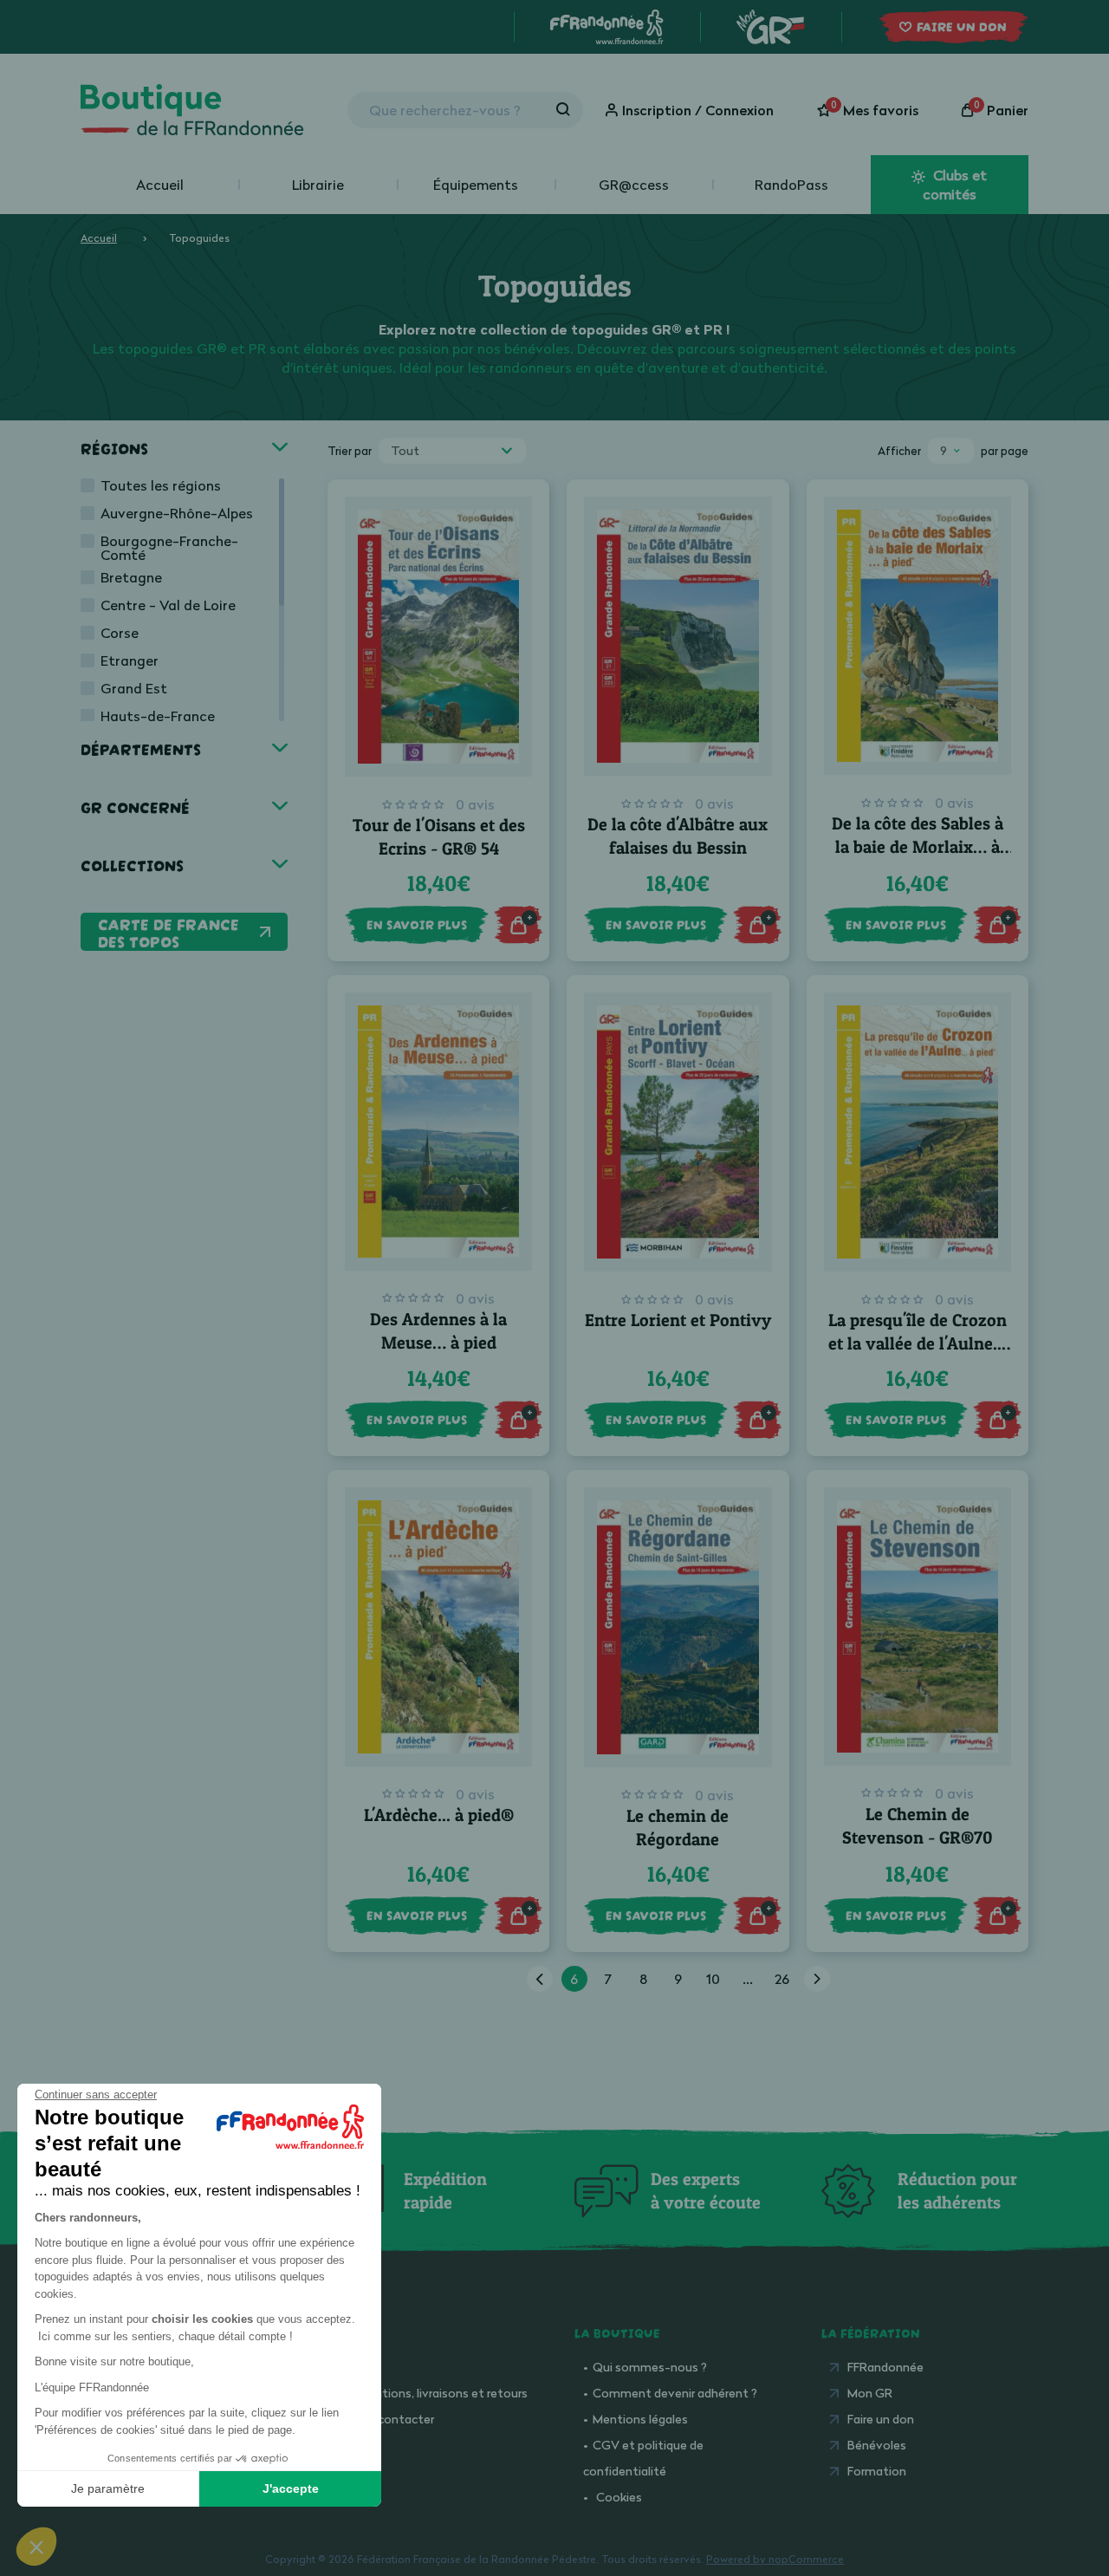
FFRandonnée (885, 2367)
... (748, 1979)
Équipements (476, 185)
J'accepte (291, 2488)
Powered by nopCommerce (775, 2559)
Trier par (350, 451)
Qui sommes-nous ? (650, 2367)
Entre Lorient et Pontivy (678, 1320)
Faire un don (881, 2419)
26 (782, 1979)
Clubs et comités (955, 185)
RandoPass (791, 185)
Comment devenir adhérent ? (675, 2393)
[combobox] (452, 451)
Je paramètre (108, 2488)
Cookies (619, 2497)
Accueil (160, 185)
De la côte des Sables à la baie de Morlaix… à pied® (918, 847)
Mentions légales (640, 2419)
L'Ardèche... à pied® (439, 1815)
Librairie (318, 185)
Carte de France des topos (169, 932)
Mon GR (870, 2393)
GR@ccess (634, 185)
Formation (877, 2471)
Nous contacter (390, 2419)
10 (713, 1979)
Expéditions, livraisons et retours (437, 2393)
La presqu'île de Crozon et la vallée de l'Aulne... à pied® (918, 1343)
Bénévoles (877, 2445)
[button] (36, 2547)
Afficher (899, 451)
